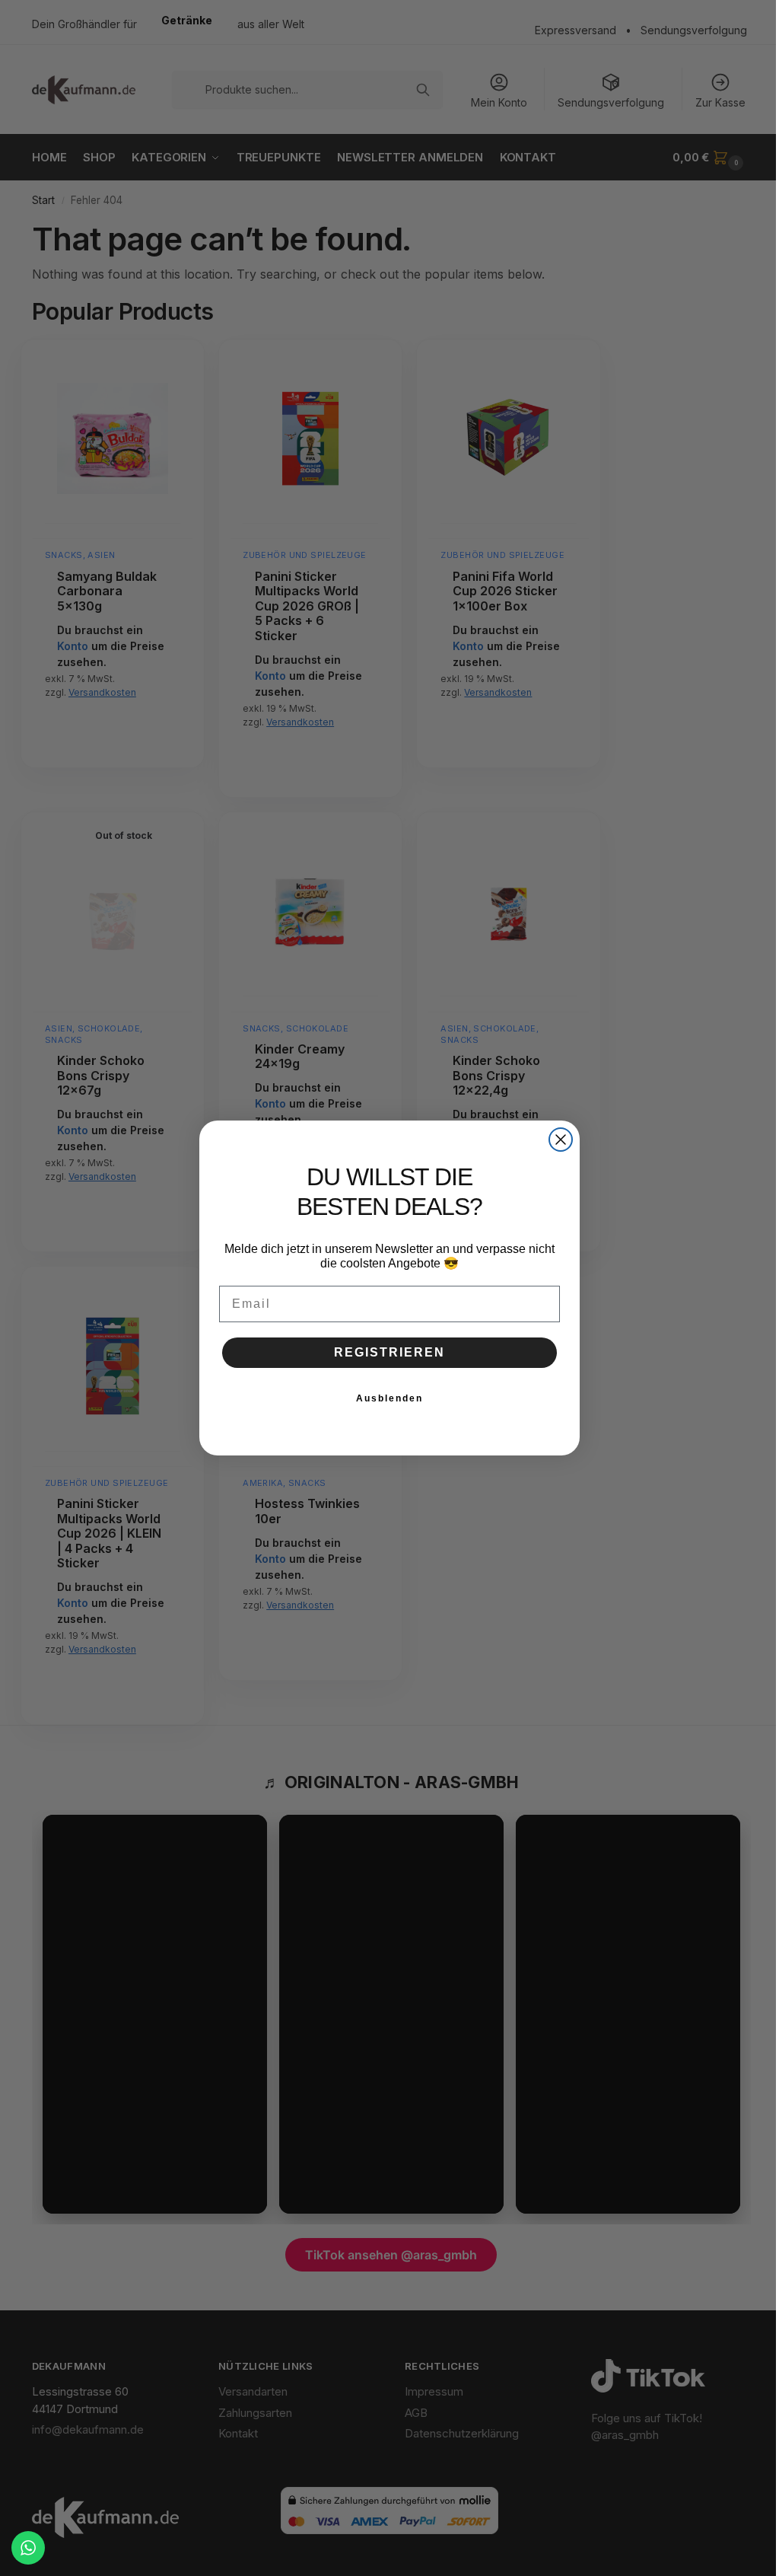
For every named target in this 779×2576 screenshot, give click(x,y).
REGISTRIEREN (389, 1352)
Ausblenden (389, 1398)
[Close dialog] (561, 1140)
